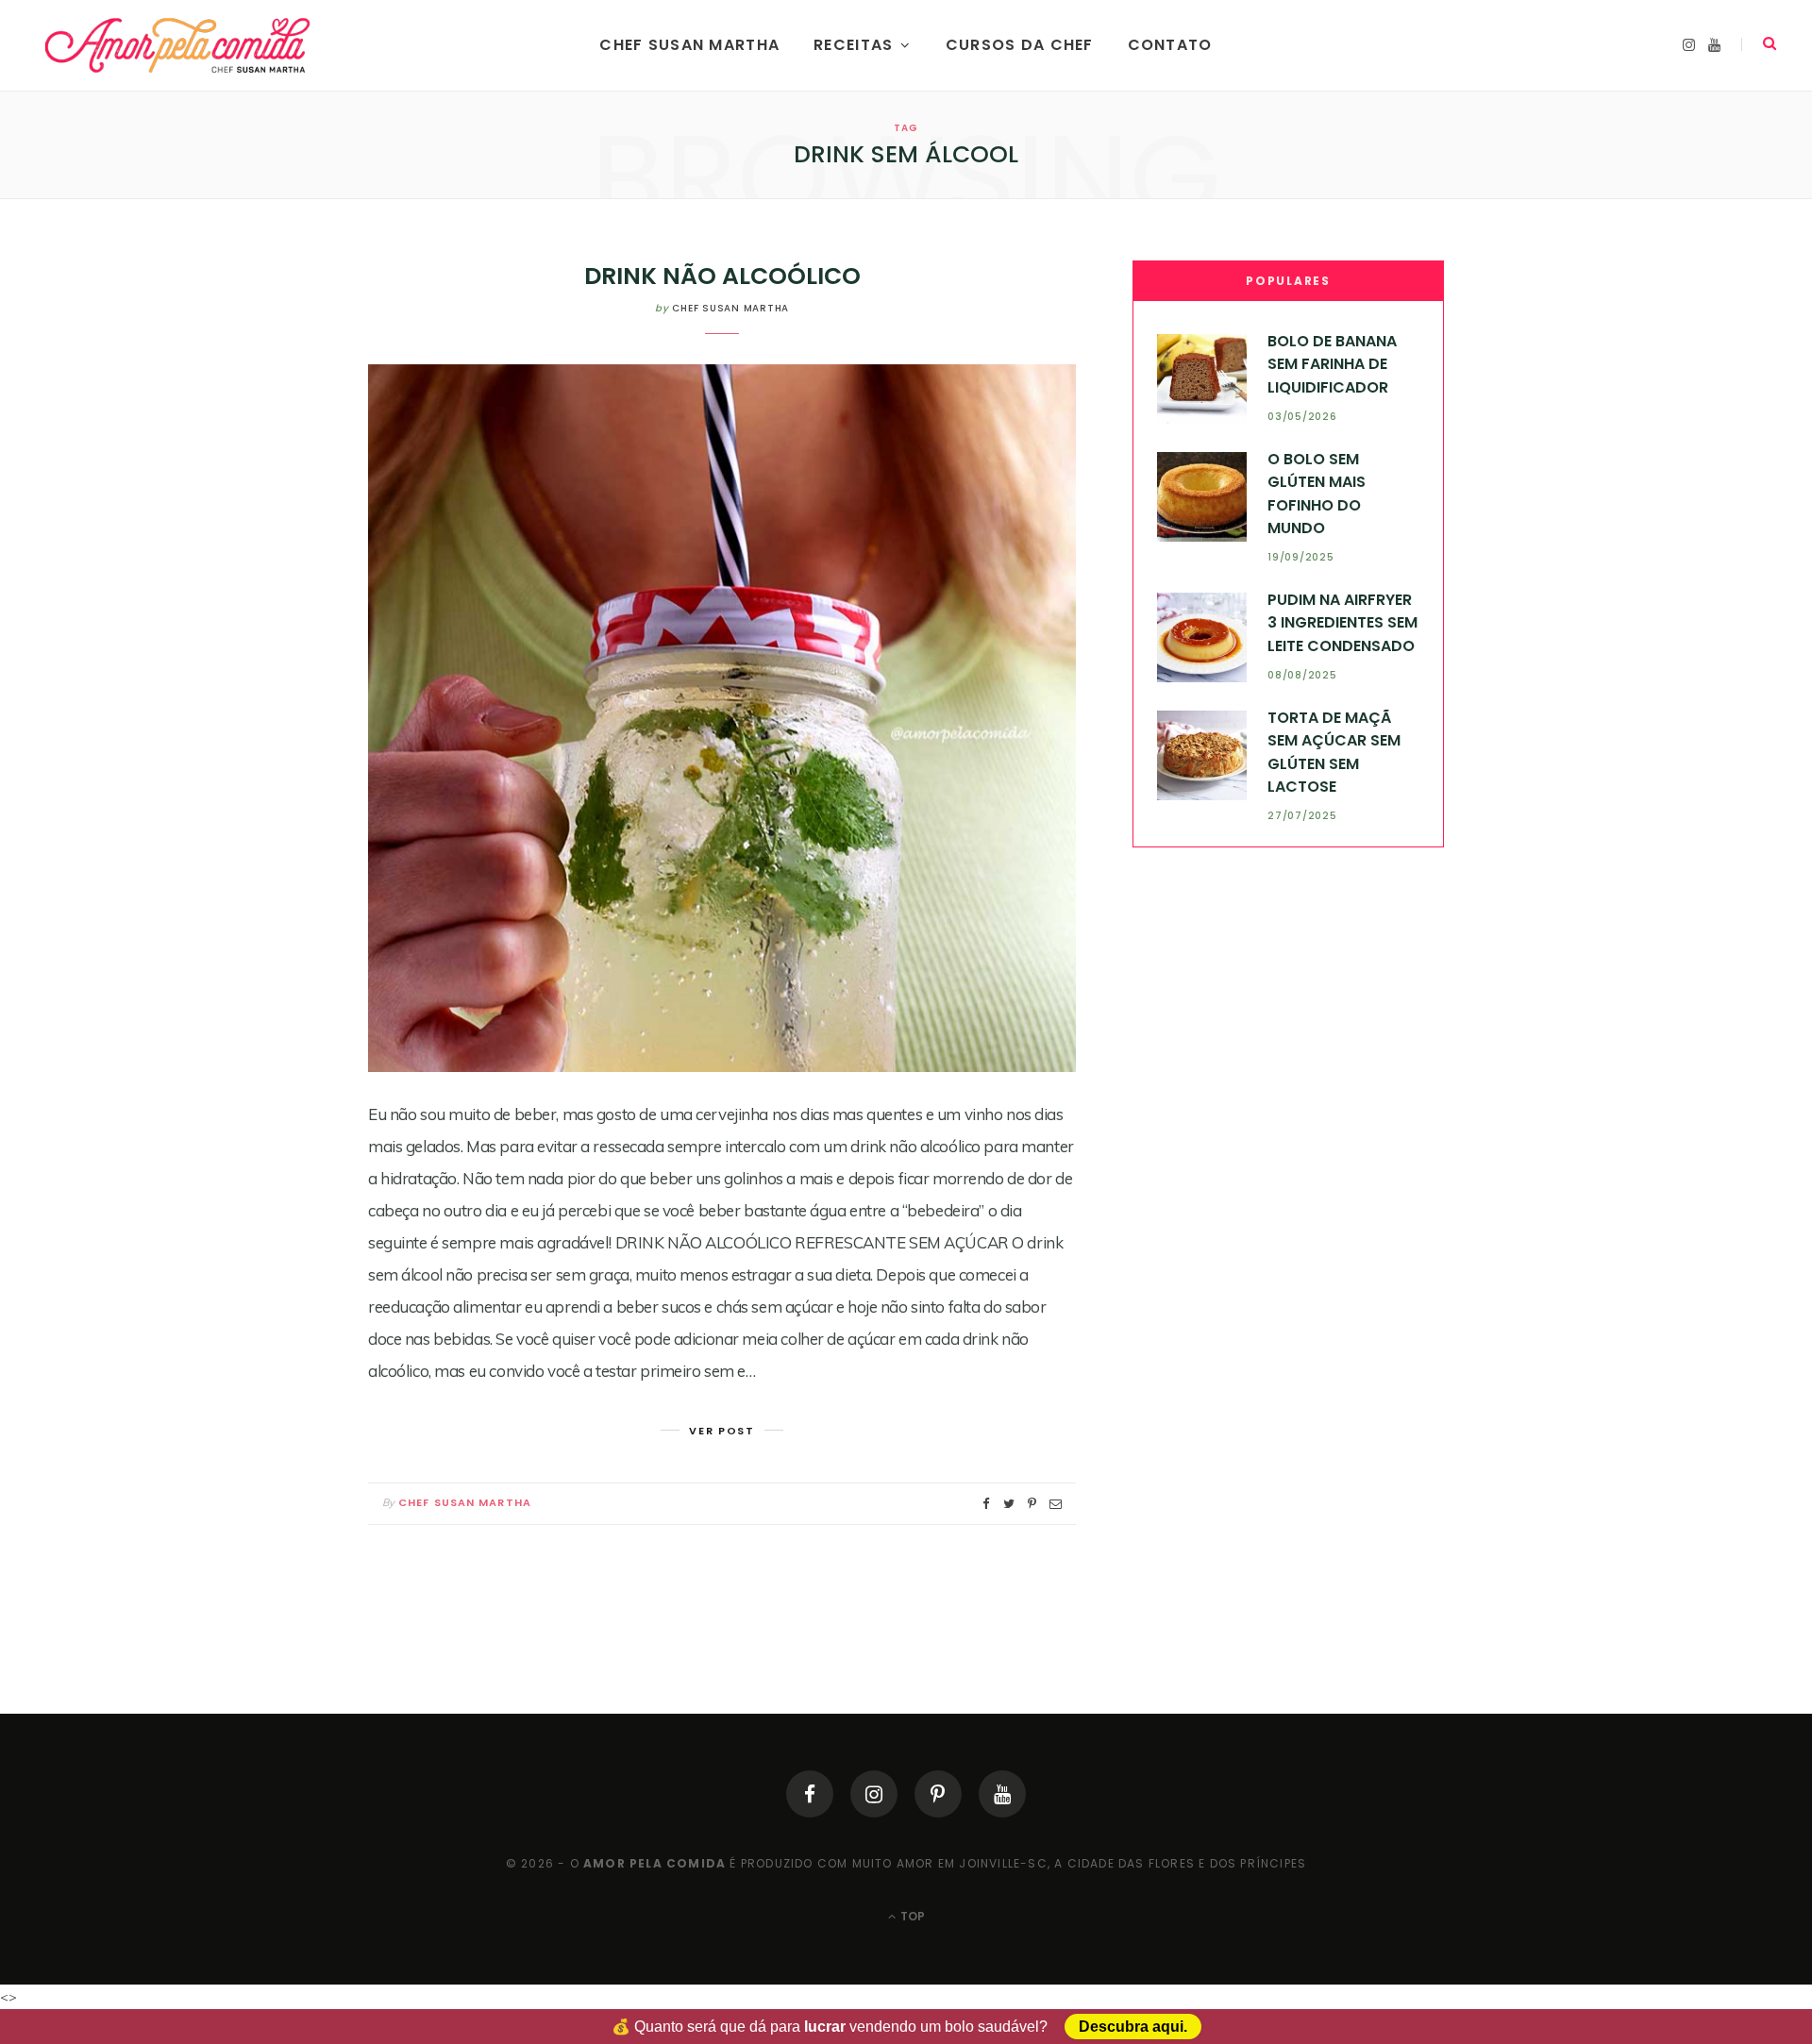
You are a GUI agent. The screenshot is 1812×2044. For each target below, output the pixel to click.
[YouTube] (1002, 1794)
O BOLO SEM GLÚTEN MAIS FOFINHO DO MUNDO (1317, 494)
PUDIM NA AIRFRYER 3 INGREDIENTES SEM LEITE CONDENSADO (1342, 623)
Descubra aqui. (1133, 2027)
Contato (1170, 45)
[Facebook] (810, 1794)
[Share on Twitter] (1009, 1504)
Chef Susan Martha (689, 45)
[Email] (1056, 1504)
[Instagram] (874, 1794)
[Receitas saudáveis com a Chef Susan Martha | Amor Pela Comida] (179, 45)
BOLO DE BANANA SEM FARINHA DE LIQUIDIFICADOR (1332, 364)
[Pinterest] (938, 1794)
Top (911, 1916)
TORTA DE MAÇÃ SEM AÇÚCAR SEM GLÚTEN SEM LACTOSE (1334, 752)
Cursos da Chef (1020, 45)
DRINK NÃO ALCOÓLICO (722, 276)
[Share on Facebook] (986, 1504)
